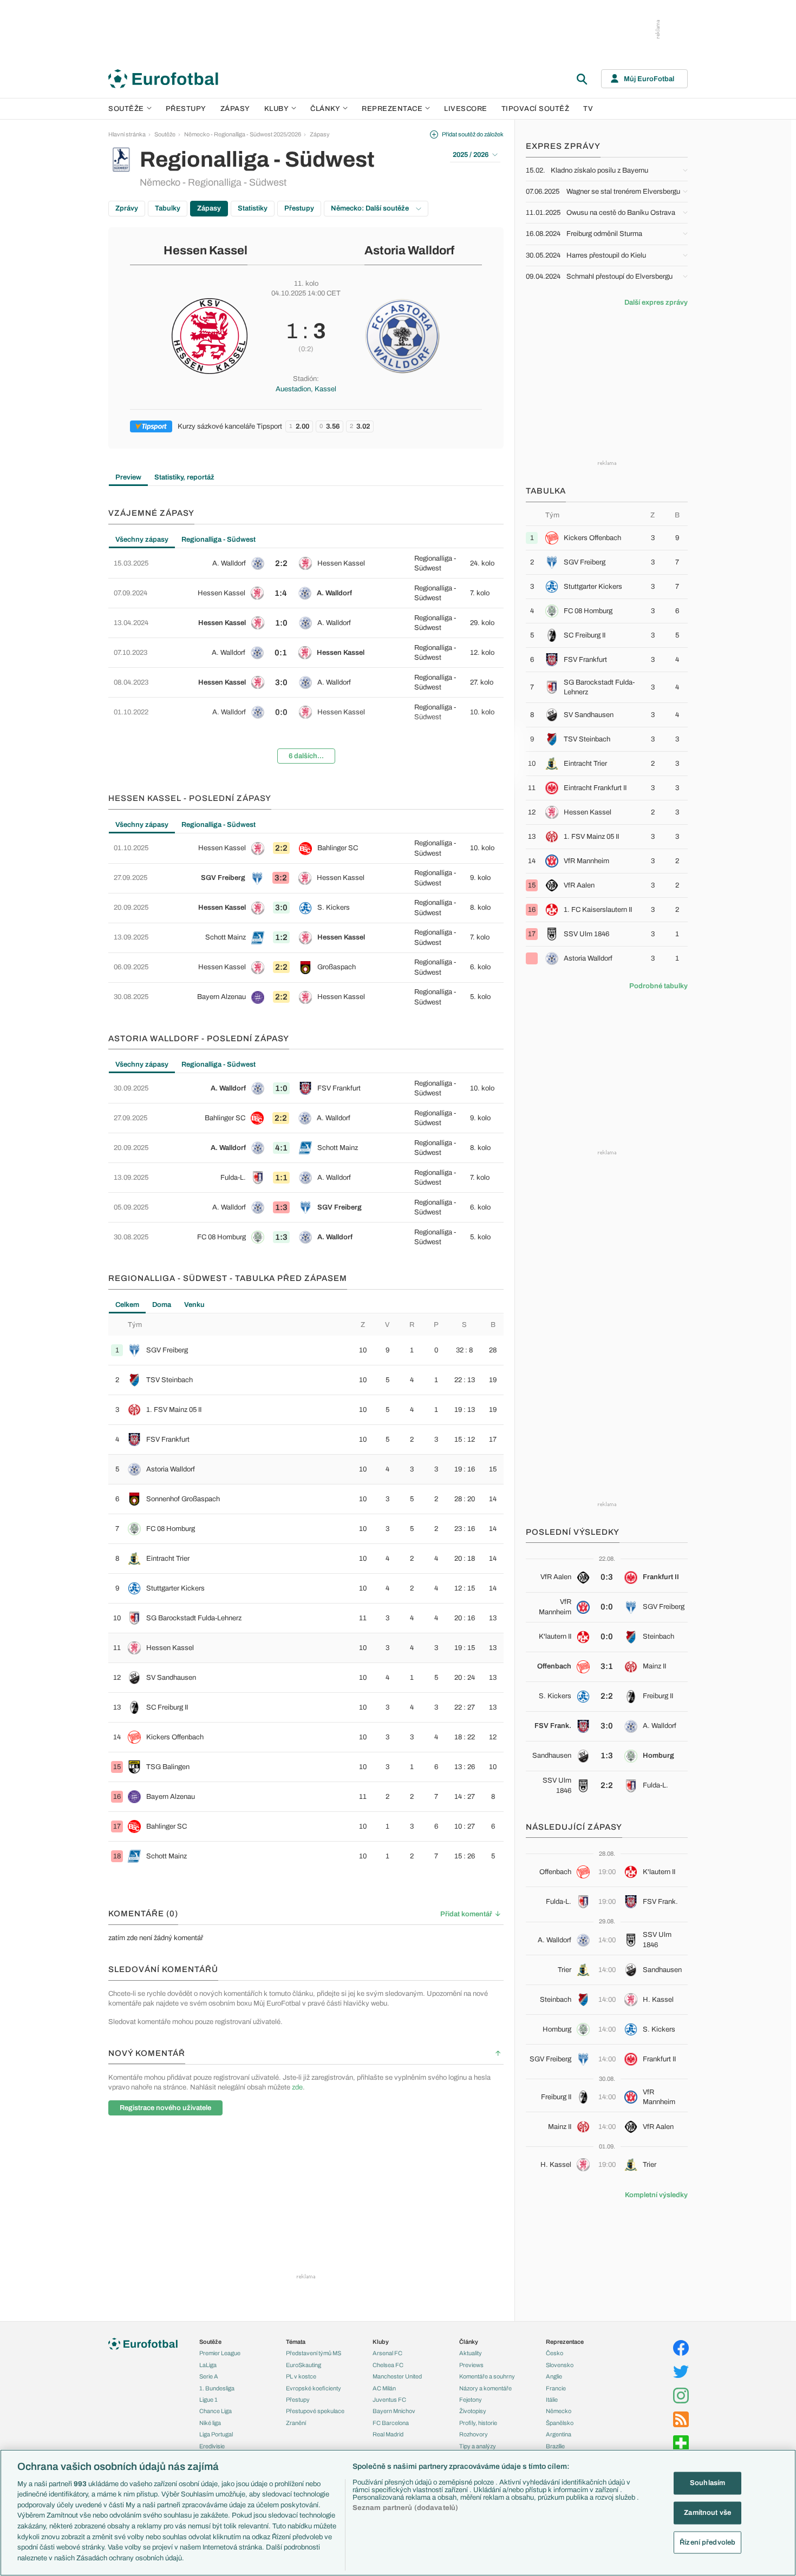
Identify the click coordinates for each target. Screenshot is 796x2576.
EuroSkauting (304, 2365)
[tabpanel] (306, 660)
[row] (306, 563)
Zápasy (235, 109)
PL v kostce (301, 2376)
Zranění (296, 2423)
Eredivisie (212, 2446)
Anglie (554, 2376)
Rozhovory (474, 2434)
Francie (556, 2388)
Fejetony (471, 2400)
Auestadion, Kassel (306, 389)
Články (469, 2342)
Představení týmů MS (314, 2353)
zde (297, 2087)
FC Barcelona (391, 2423)
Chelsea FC (388, 2365)
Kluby (277, 109)
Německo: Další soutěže (371, 208)
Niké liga (210, 2423)
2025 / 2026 (471, 155)
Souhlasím (707, 2483)
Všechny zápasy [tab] (142, 540)
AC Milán (384, 2388)
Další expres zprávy (656, 303)
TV (588, 109)
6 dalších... (306, 756)
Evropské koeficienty (314, 2388)
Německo (559, 2411)
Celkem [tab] (127, 1305)
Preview (128, 477)
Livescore (466, 109)
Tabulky (168, 208)
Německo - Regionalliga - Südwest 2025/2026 (243, 134)
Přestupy (186, 109)
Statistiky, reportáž (184, 477)
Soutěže (126, 109)
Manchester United (397, 2376)
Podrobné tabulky (658, 986)
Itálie (552, 2400)
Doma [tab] (162, 1305)
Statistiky (253, 208)
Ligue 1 (208, 2400)
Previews (471, 2365)
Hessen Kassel (205, 251)
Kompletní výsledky (656, 2195)
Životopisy (473, 2411)
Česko (554, 2353)
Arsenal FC (387, 2353)
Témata (296, 2342)
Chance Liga (216, 2411)
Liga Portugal (216, 2434)
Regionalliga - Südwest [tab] (218, 540)
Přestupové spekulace (315, 2411)
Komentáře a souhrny (487, 2376)
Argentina (559, 2434)
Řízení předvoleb (707, 2542)
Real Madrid (388, 2434)
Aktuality (471, 2353)
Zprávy (127, 208)
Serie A (209, 2376)
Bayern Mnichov (394, 2411)
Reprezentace (392, 109)
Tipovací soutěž (536, 109)
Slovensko (560, 2365)
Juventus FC (389, 2400)
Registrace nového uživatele (165, 2108)
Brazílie (555, 2446)
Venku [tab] (194, 1305)
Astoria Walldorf (409, 251)
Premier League (220, 2353)
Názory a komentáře (485, 2388)
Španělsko (560, 2423)
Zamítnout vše (707, 2512)
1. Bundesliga (217, 2388)
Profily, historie (478, 2423)
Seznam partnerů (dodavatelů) (406, 2508)
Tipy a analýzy (478, 2446)
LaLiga (208, 2365)
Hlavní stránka (127, 134)
